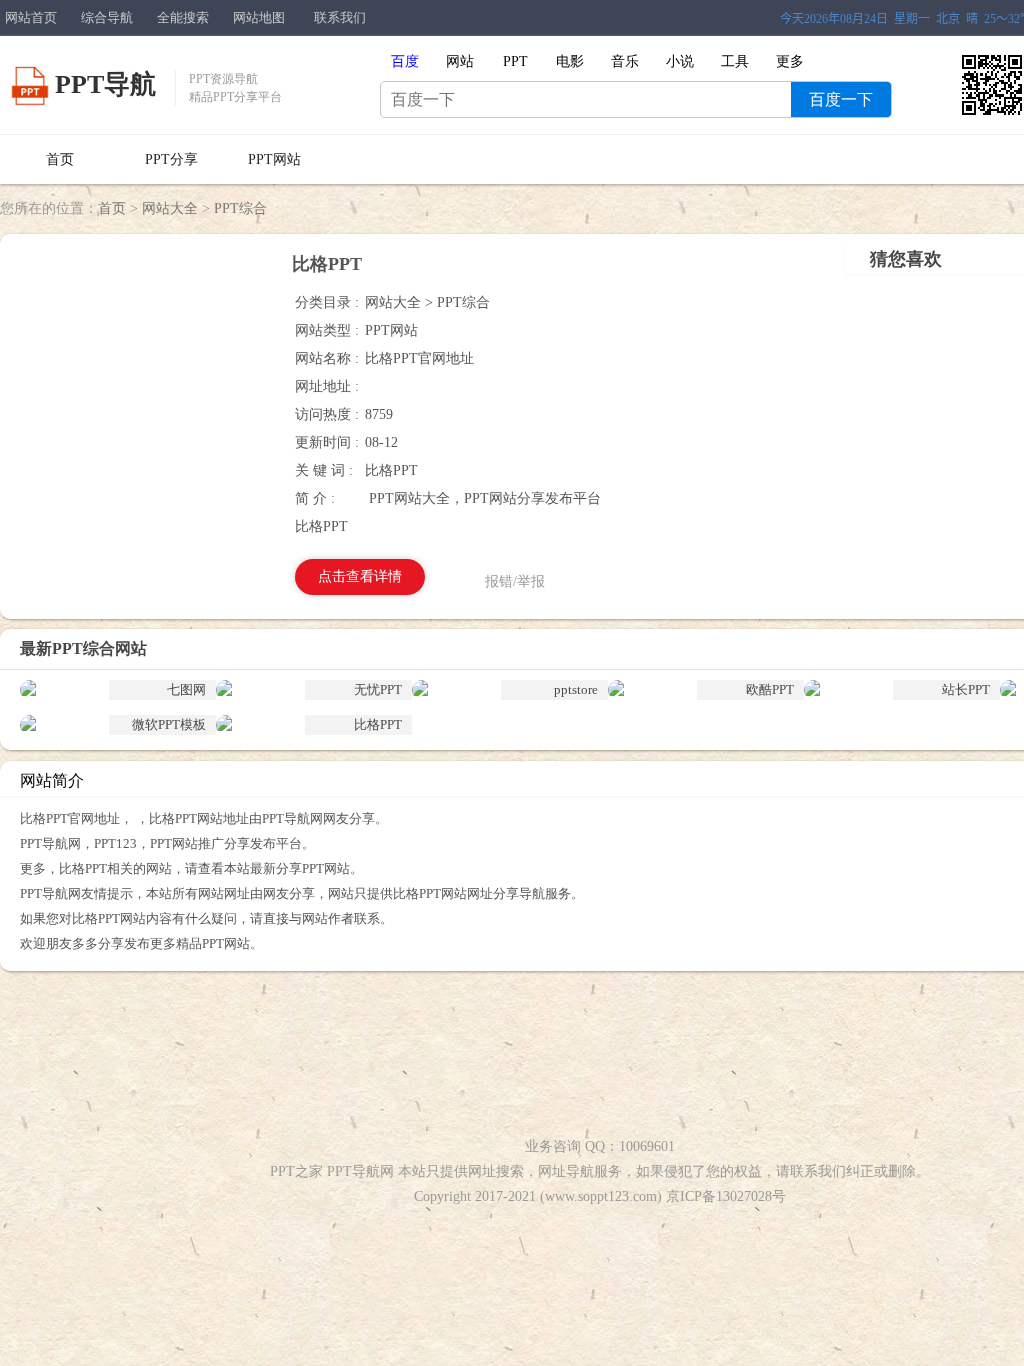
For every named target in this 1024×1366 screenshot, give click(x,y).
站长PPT (966, 689)
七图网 (186, 689)
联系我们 (340, 17)
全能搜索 (183, 17)
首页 (60, 159)
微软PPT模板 (169, 724)
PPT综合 (240, 208)
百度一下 (841, 99)
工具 (735, 61)
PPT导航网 (360, 1171)
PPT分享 (171, 159)
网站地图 (259, 17)
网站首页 (31, 17)
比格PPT (378, 724)
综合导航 (107, 17)
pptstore (576, 689)
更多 (790, 61)
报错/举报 (515, 581)
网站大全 (170, 208)
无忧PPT (378, 689)
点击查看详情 (360, 576)
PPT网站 (274, 159)
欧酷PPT (770, 689)
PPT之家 (296, 1171)
